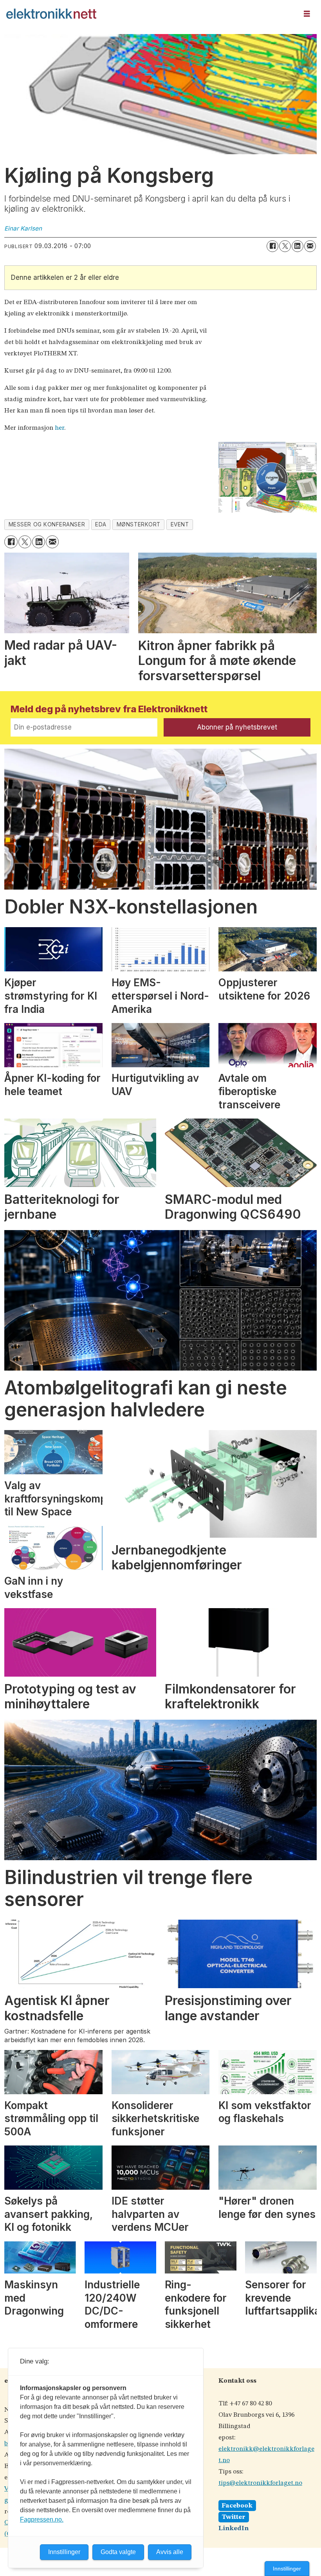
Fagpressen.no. (42, 2519)
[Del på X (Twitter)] (285, 246)
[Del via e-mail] (310, 246)
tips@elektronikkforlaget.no (260, 2483)
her (60, 428)
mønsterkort (139, 524)
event (180, 524)
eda (101, 524)
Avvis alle (170, 2552)
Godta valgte (118, 2552)
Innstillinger (287, 2569)
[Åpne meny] (307, 14)
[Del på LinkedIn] (298, 246)
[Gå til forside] (150, 14)
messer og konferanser (47, 524)
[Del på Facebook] (272, 246)
